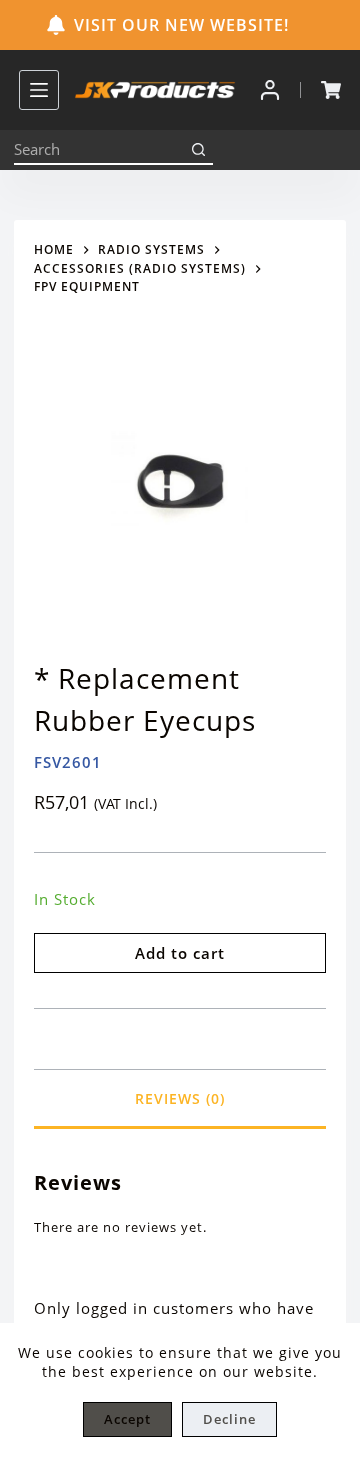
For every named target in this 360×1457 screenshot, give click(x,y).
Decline (229, 1419)
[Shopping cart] (331, 90)
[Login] (270, 90)
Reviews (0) (180, 1098)
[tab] (179, 1098)
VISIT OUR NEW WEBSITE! (181, 25)
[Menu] (39, 90)
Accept (127, 1419)
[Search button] (198, 150)
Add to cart (180, 953)
